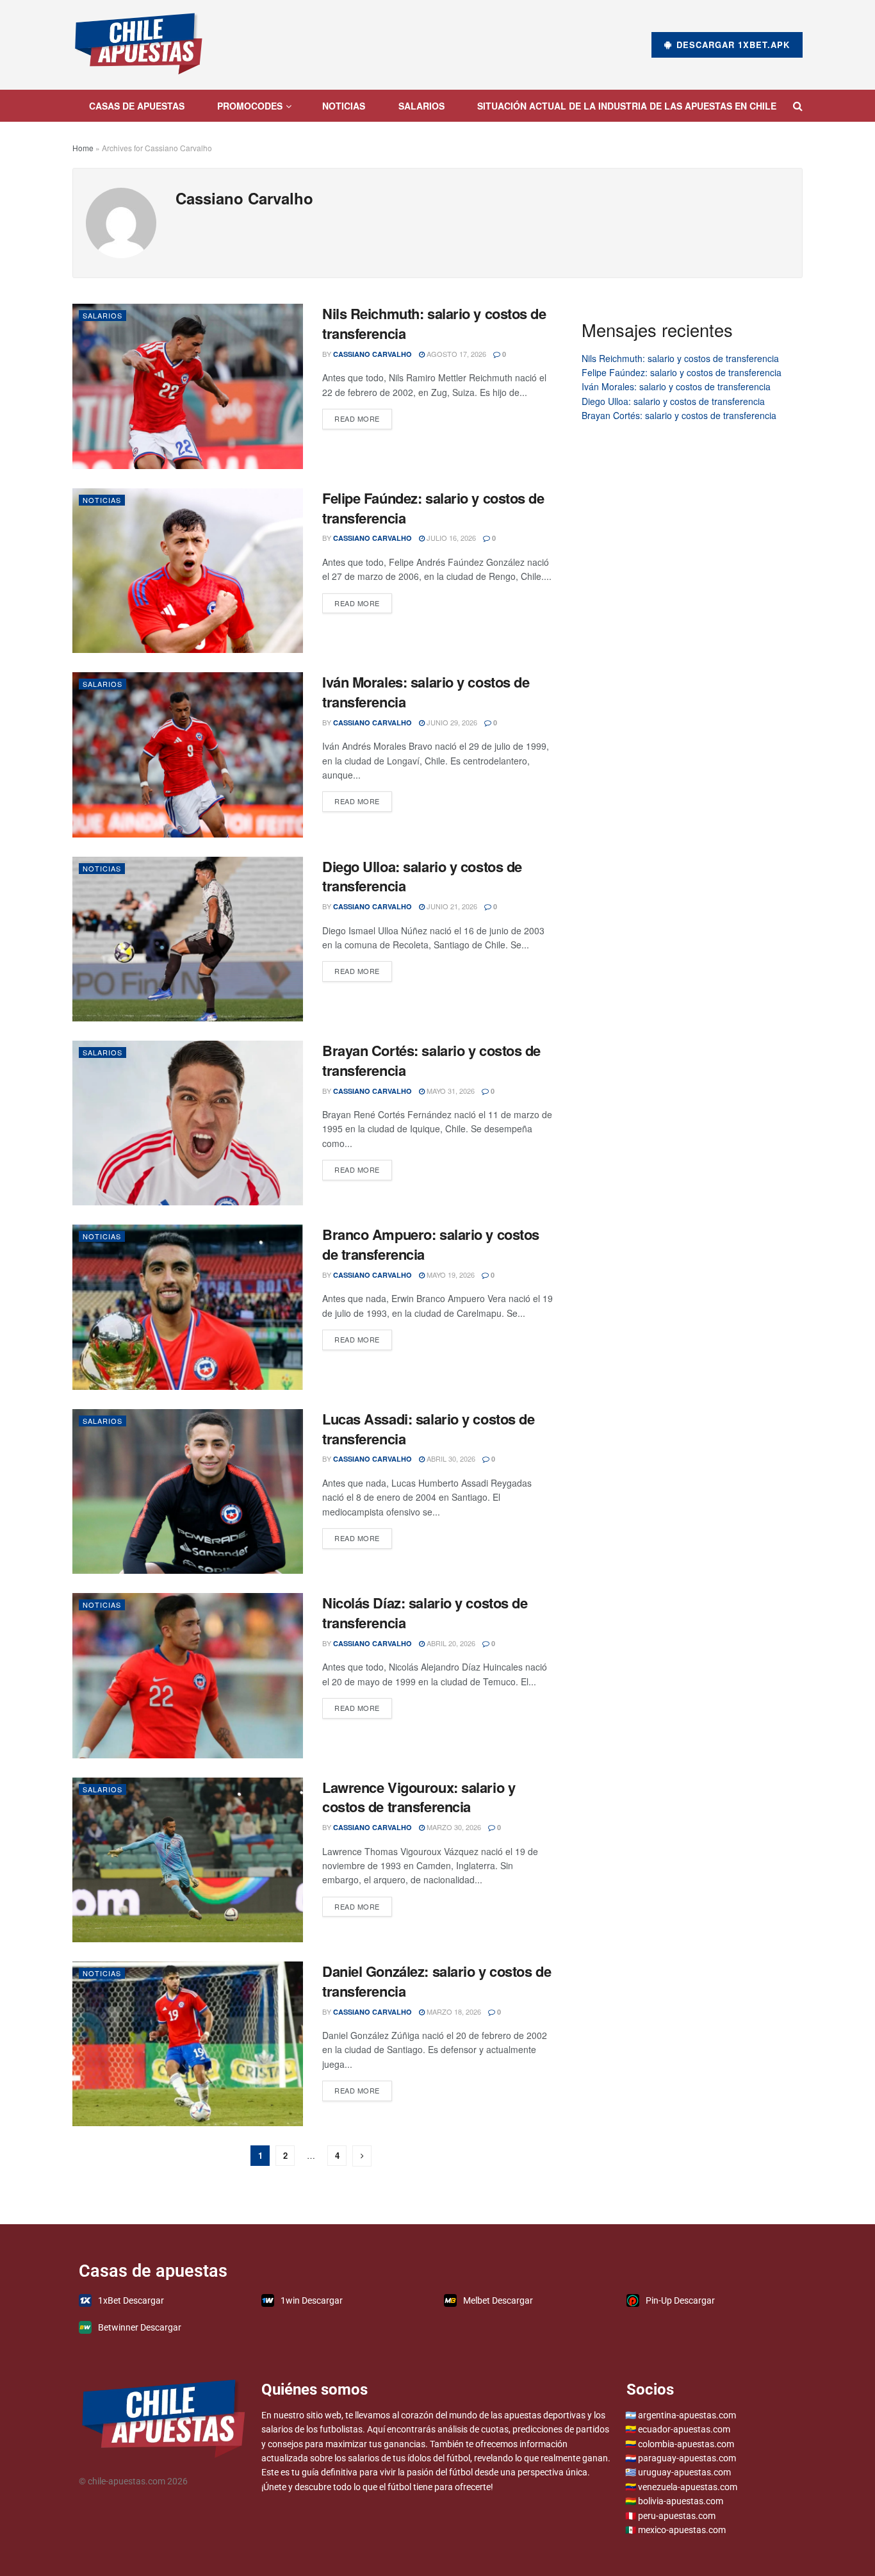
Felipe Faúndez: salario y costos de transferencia (433, 508)
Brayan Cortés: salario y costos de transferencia (431, 1060)
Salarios (421, 106)
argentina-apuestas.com (687, 2415)
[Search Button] (798, 106)
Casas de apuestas (137, 106)
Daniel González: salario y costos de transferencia (437, 1981)
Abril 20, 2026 (450, 1643)
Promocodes (250, 106)
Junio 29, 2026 (451, 722)
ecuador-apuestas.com (684, 2429)
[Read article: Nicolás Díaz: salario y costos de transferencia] (188, 1675)
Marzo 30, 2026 (453, 1827)
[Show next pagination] (362, 2156)
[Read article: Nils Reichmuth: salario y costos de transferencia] (188, 386)
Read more (363, 416)
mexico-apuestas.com (682, 2530)
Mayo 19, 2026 (450, 1275)
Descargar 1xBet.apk (732, 45)
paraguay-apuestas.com (687, 2458)
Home (83, 148)
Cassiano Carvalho (372, 354)
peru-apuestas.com (677, 2516)
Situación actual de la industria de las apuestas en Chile (627, 106)
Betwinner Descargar (140, 2327)
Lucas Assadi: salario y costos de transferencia (428, 1429)
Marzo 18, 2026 (453, 2011)
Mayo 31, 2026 (450, 1091)
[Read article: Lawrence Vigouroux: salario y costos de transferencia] (188, 1860)
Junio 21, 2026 (451, 906)
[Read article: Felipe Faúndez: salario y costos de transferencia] (188, 571)
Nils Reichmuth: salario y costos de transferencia (434, 323)
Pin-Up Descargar (680, 2300)
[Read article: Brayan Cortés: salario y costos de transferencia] (188, 1123)
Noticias (344, 106)
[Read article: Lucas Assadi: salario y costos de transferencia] (188, 1491)
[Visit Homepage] (139, 45)
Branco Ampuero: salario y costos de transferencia (431, 1244)
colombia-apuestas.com (686, 2444)
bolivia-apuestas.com (681, 2501)
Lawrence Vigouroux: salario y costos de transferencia (419, 1797)
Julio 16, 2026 (450, 538)
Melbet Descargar (498, 2300)
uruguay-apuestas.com (684, 2472)
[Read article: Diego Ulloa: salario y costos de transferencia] (188, 939)
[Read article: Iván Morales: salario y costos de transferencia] (188, 755)
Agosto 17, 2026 (455, 354)
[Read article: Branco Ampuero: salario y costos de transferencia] (188, 1307)
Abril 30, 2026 (450, 1458)
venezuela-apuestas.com (688, 2487)
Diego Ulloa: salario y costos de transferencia (422, 876)
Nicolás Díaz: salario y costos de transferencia (425, 1613)
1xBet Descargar (131, 2300)
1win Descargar (312, 2300)
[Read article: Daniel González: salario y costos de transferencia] (188, 2044)
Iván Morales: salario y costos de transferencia (426, 692)
